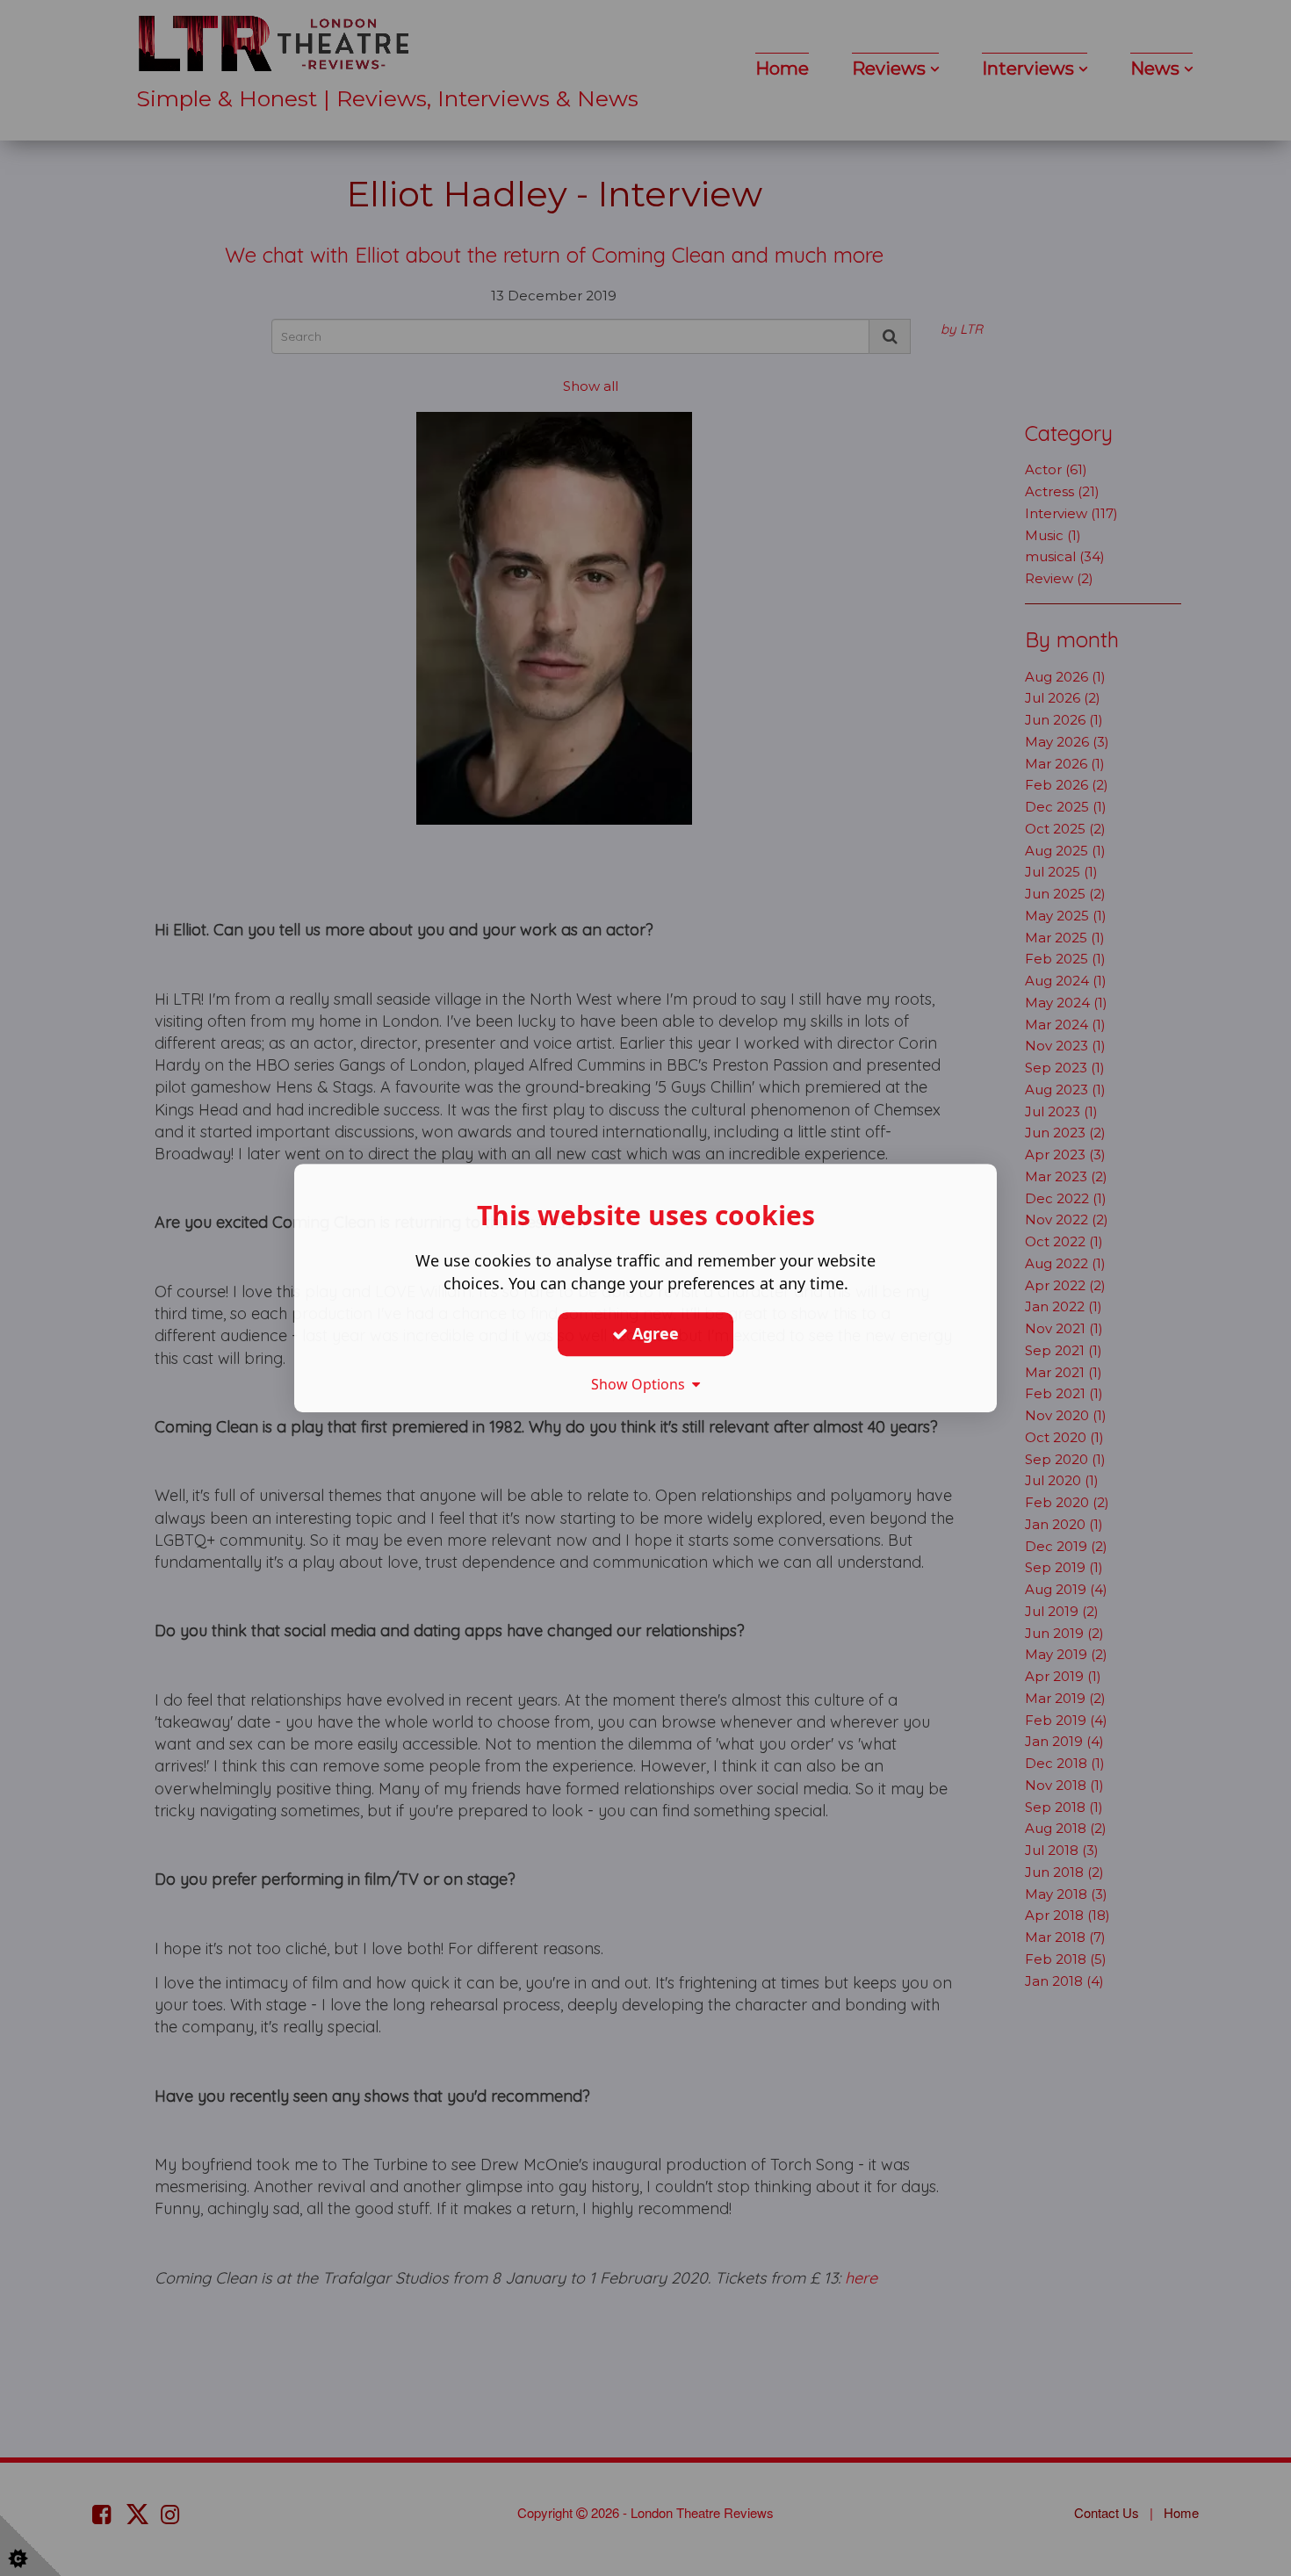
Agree (653, 1333)
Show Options (642, 1384)
